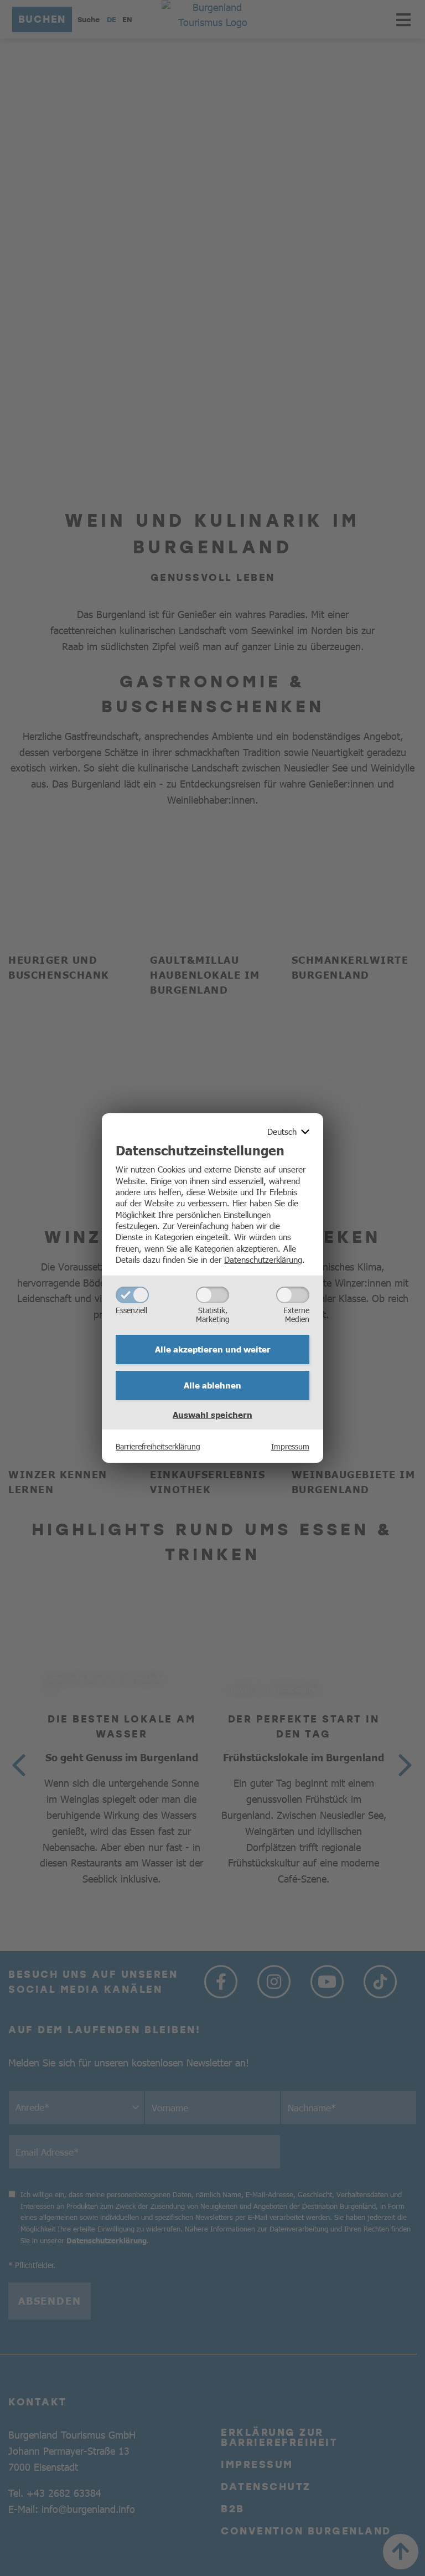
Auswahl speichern (212, 1415)
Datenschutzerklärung (263, 1259)
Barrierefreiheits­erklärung (158, 1446)
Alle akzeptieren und (213, 1349)
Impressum (290, 1446)
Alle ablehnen (212, 1385)
